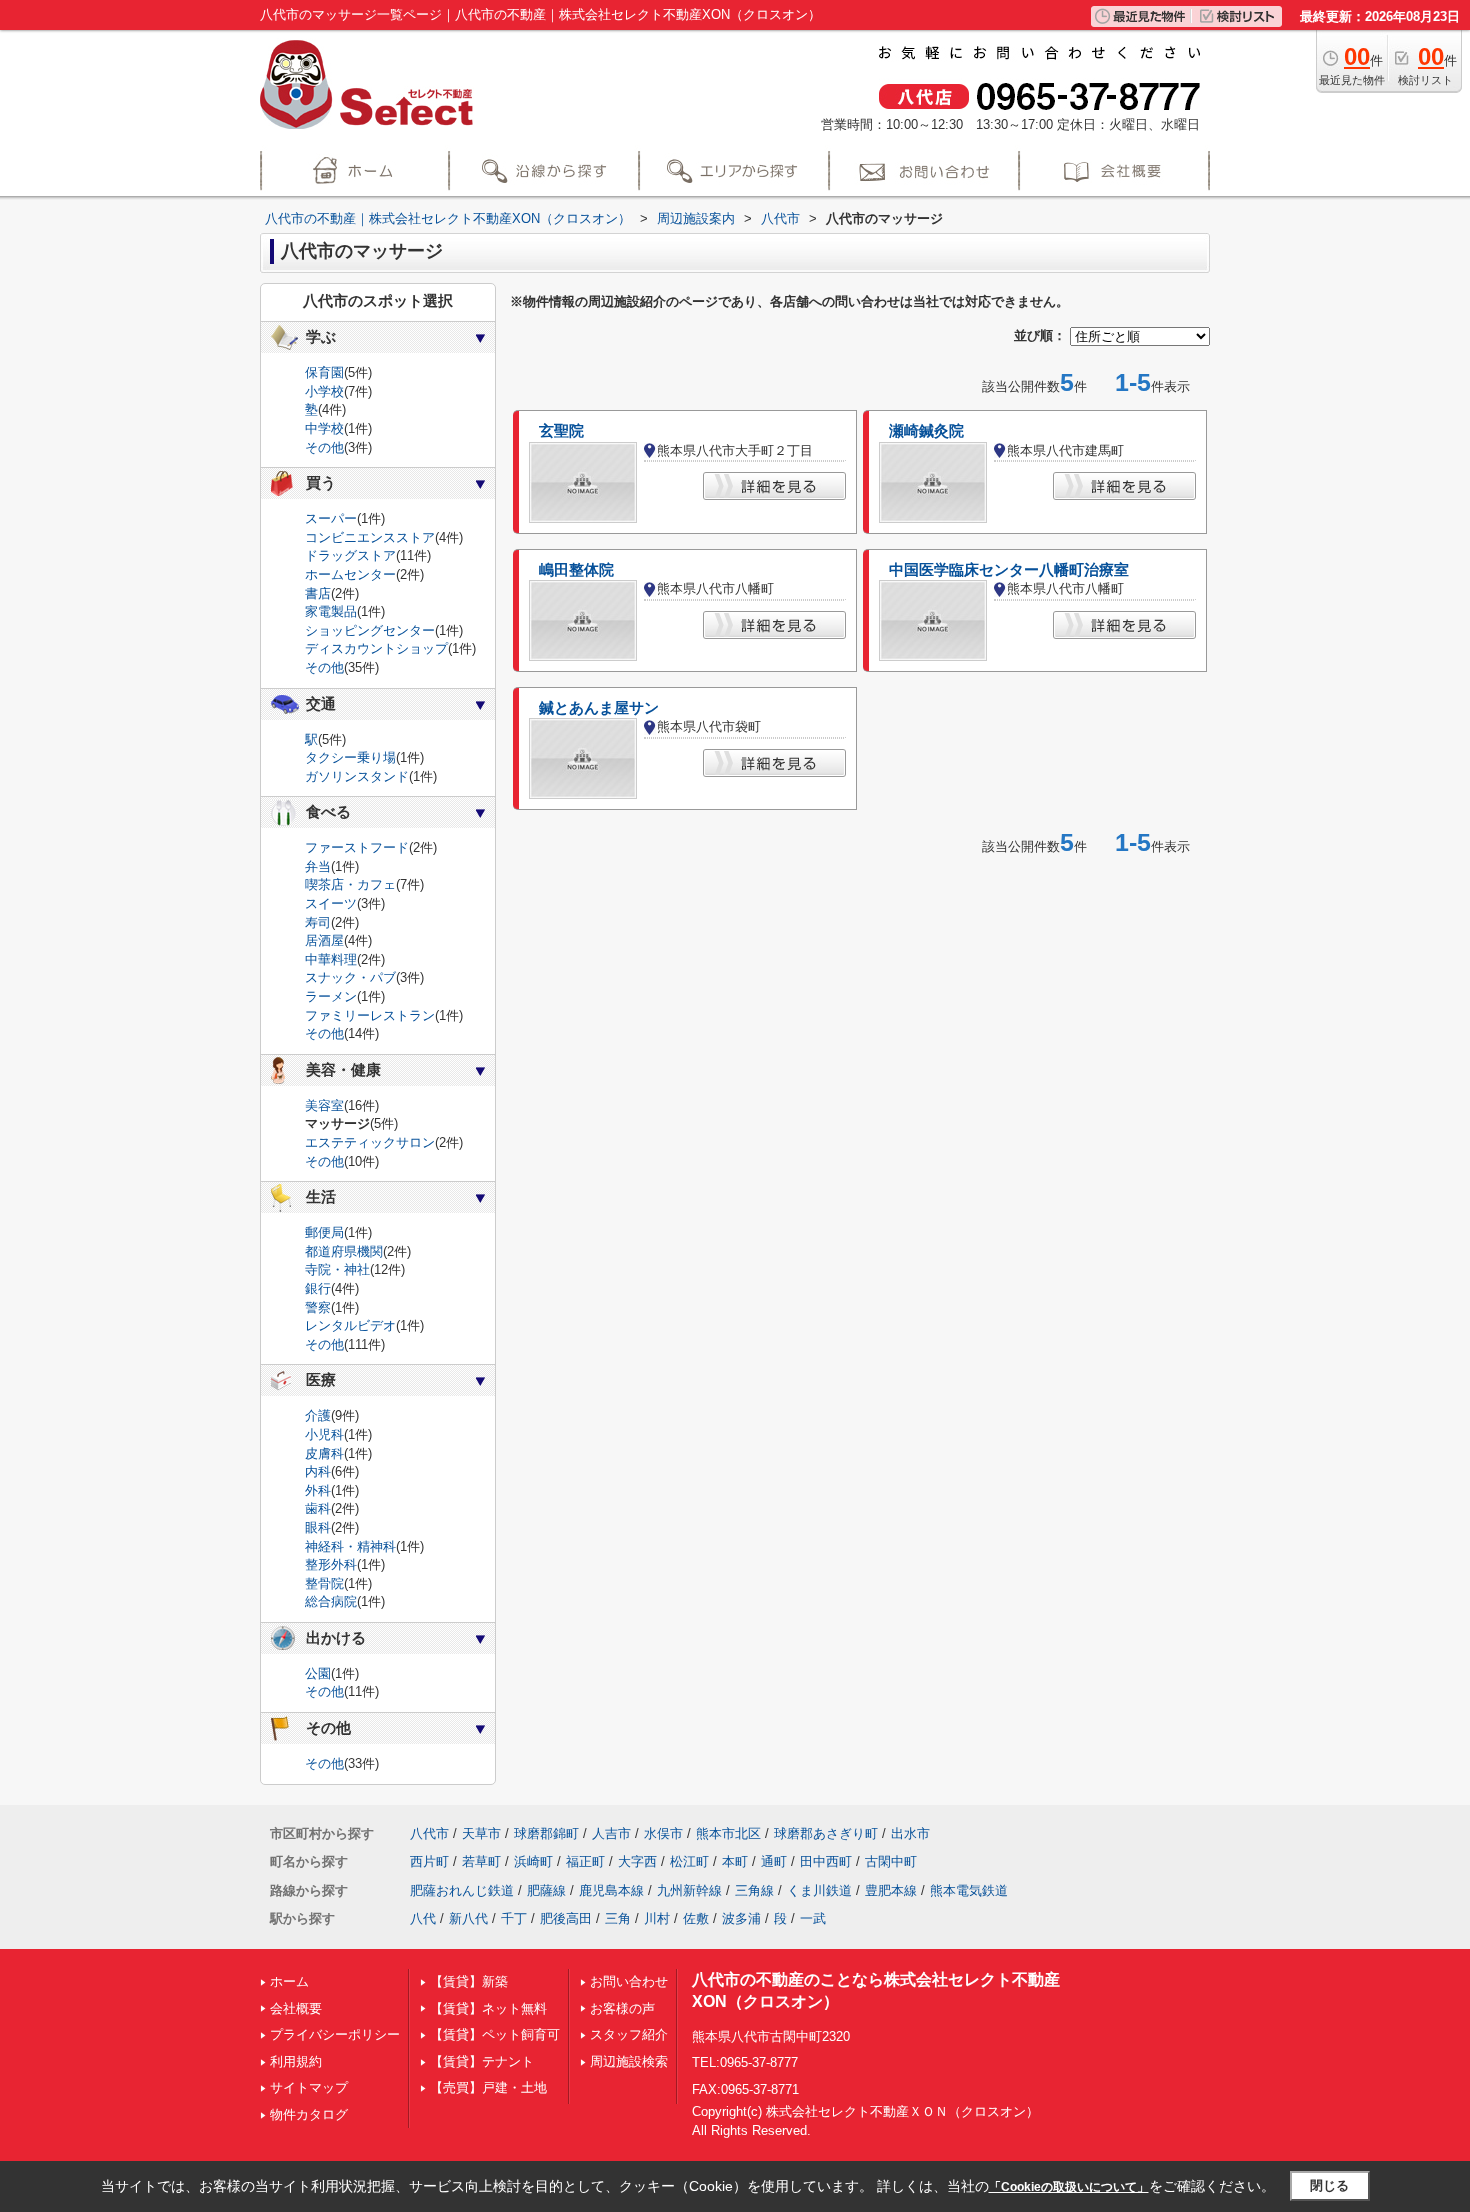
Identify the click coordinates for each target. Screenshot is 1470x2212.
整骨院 (324, 1583)
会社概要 (296, 2008)
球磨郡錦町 (546, 1833)
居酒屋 (324, 940)
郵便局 (324, 1232)
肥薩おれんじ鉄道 (462, 1890)
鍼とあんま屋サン (599, 708)
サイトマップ (309, 2087)
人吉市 (611, 1833)
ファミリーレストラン (370, 1015)
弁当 (318, 866)
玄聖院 (561, 431)
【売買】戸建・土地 (488, 2087)
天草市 (481, 1833)
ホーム (289, 1981)
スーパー (331, 518)
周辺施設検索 (629, 2061)
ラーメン (331, 996)
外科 (318, 1490)
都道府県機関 (344, 1251)
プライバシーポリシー (335, 2034)
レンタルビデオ (350, 1325)
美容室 (324, 1105)
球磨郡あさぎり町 (826, 1833)
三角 (618, 1918)
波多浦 (741, 1918)
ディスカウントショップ (376, 648)
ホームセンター (350, 574)
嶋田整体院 (576, 570)
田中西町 (826, 1861)
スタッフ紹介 (629, 2034)
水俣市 (663, 1833)
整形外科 (331, 1564)
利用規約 (296, 2061)
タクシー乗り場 (350, 757)
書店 (318, 593)
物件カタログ (309, 2114)
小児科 (324, 1434)
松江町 (689, 1861)
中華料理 (331, 959)
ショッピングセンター (370, 630)
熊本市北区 (728, 1833)
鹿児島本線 (611, 1890)
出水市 (910, 1833)
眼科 (318, 1527)
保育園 (324, 372)
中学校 (324, 428)
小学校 (324, 391)
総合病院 (331, 1601)
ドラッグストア (350, 555)
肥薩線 (546, 1890)
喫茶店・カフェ (350, 884)
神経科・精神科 (350, 1546)
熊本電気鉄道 (969, 1890)
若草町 (481, 1861)
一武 (813, 1918)
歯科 (318, 1508)
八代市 (429, 1833)
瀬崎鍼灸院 (926, 431)
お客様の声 (622, 2008)
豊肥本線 (891, 1890)
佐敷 (696, 1918)
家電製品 (331, 611)
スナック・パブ (350, 977)
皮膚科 (324, 1453)
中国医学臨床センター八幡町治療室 (1009, 570)
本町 (735, 1861)
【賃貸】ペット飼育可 (495, 2034)
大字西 (637, 1861)
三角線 (754, 1890)
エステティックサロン (370, 1142)
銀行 (318, 1288)
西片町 (429, 1861)
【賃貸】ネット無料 (488, 2008)
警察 (318, 1307)
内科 (318, 1471)
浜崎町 (533, 1861)
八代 (423, 1918)
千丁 (514, 1918)
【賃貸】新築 (469, 1981)
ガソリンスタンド (357, 776)
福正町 (585, 1861)
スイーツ (331, 903)
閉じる (1329, 2185)
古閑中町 (891, 1861)
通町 (774, 1861)
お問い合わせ (629, 1981)
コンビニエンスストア (370, 537)
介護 (318, 1415)
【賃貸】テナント (482, 2061)
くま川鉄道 (819, 1890)
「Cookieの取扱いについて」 (1069, 2187)
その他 (324, 447)
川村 (657, 1918)
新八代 (468, 1918)
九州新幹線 (689, 1890)
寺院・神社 (337, 1269)
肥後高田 (566, 1918)
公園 (318, 1673)
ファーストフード (357, 847)
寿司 (318, 922)
